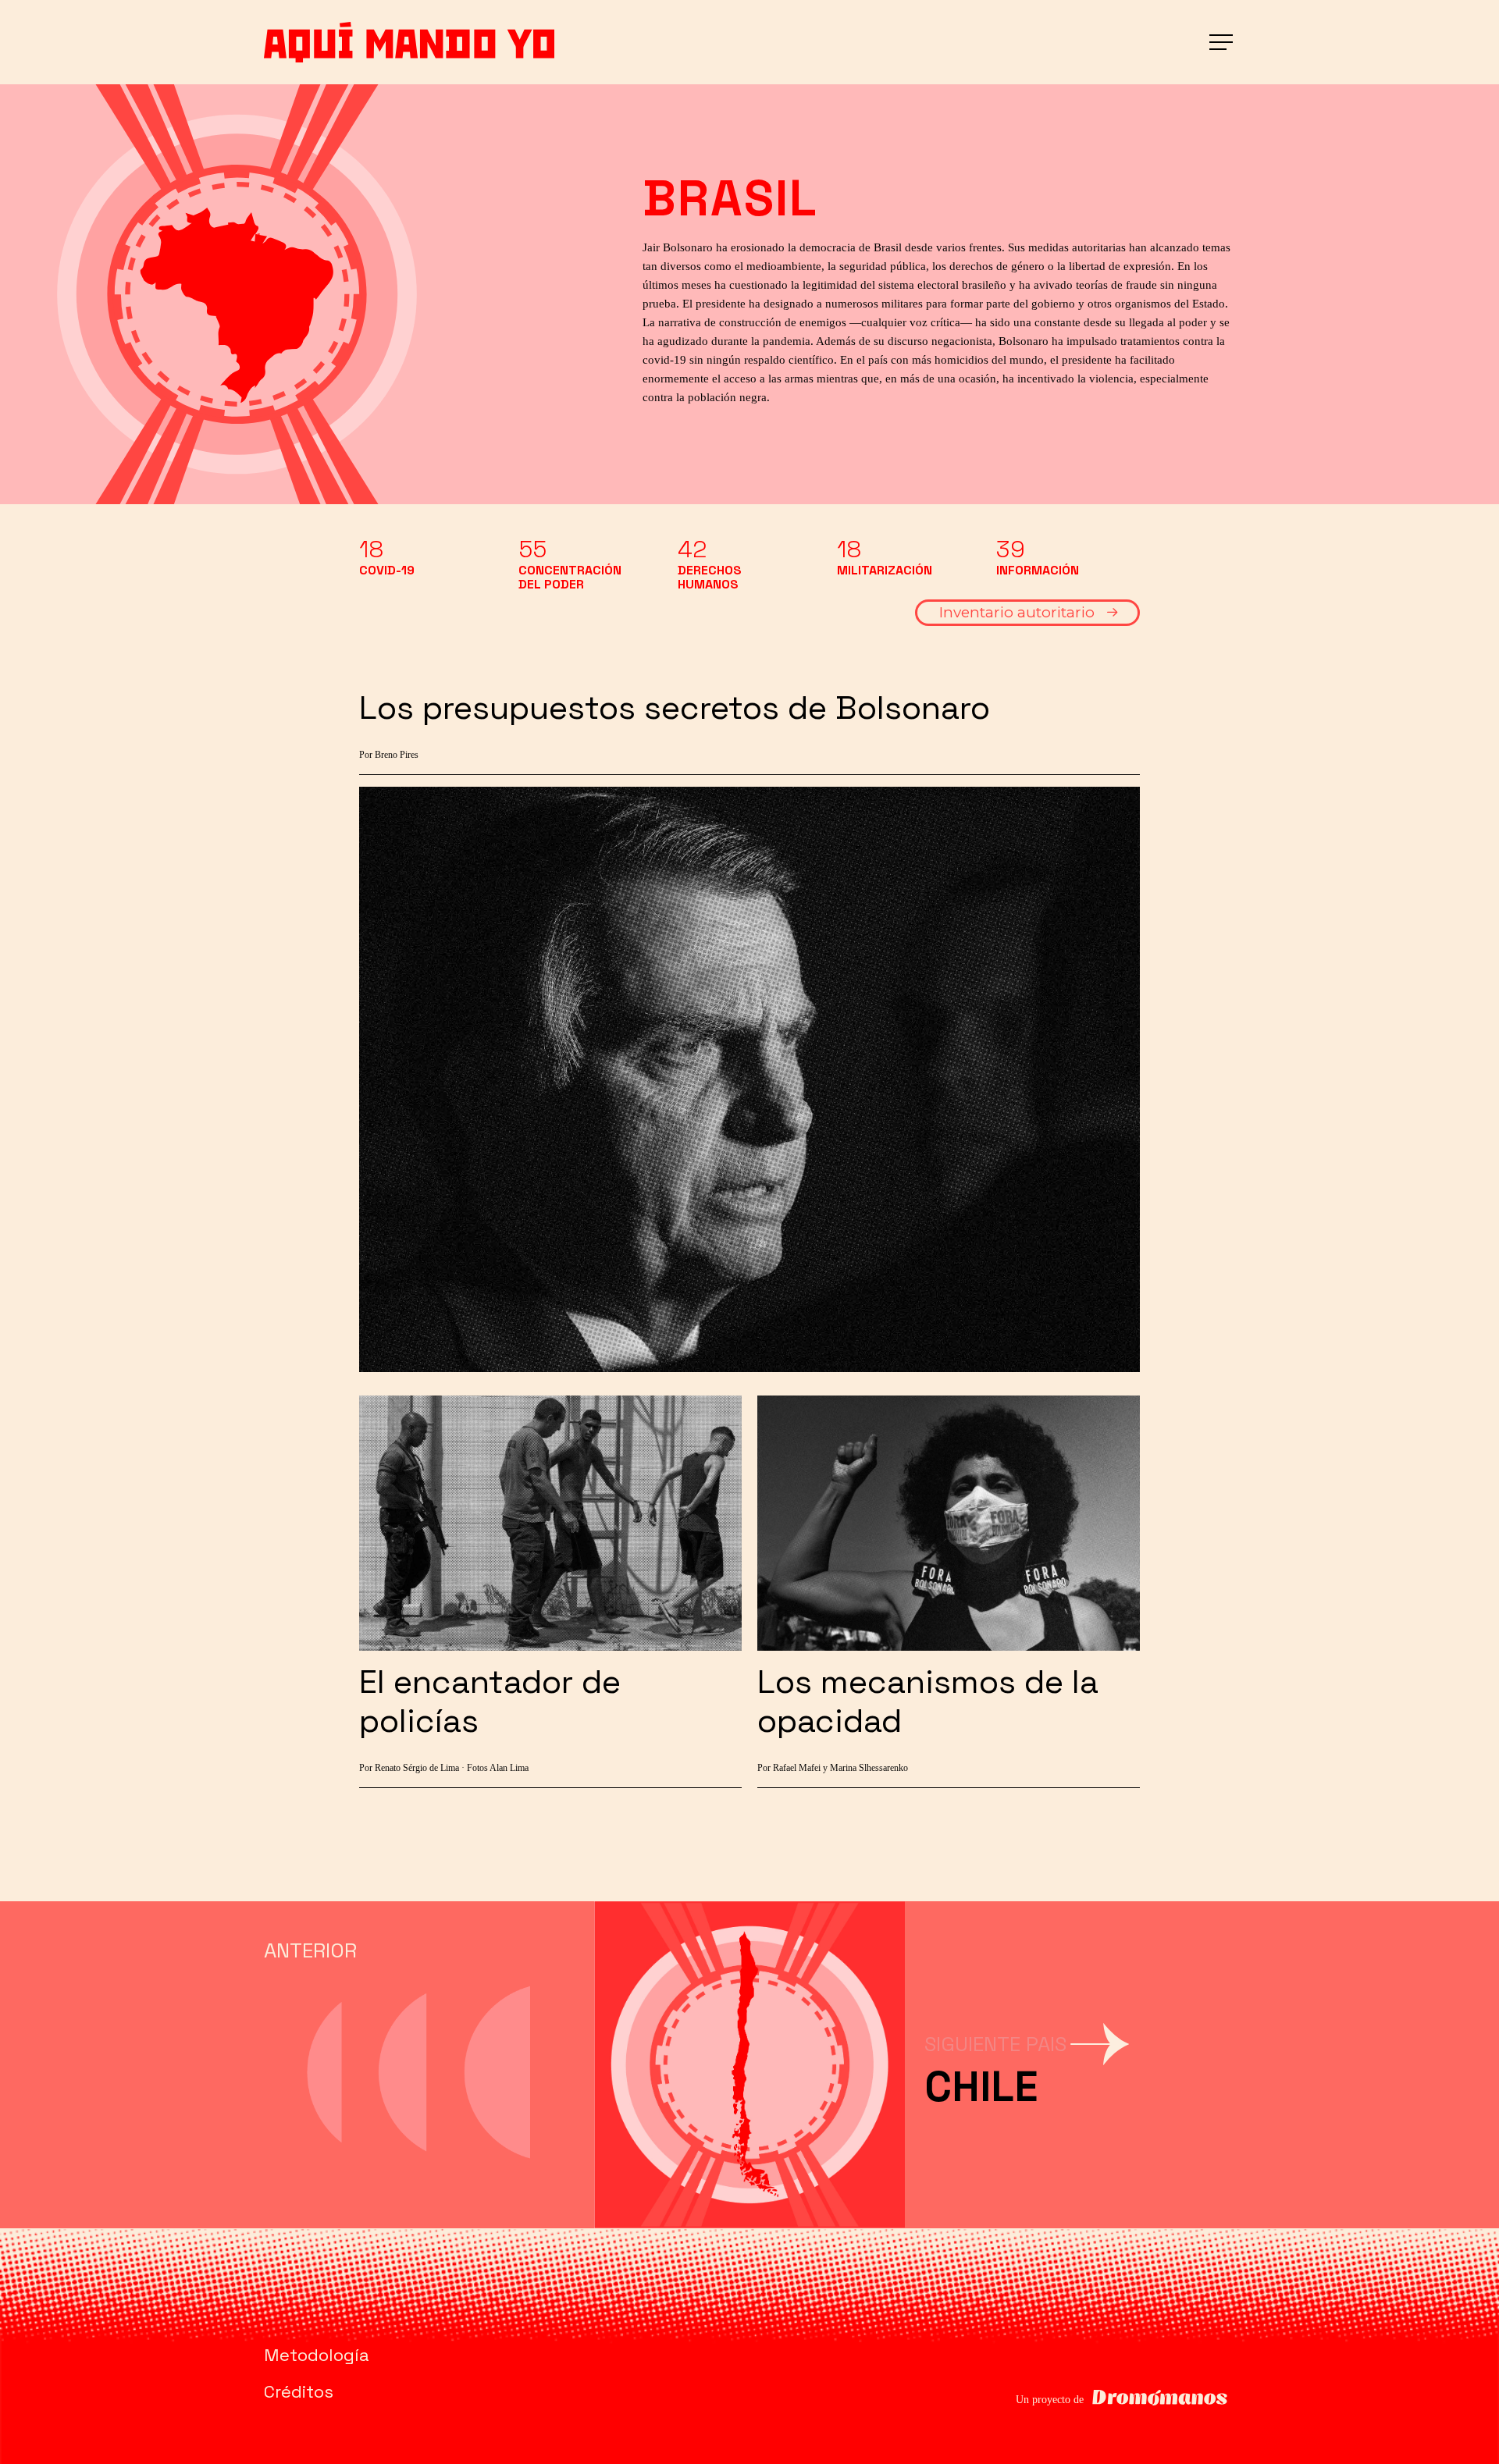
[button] (1223, 43)
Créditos (299, 2391)
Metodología (317, 2355)
